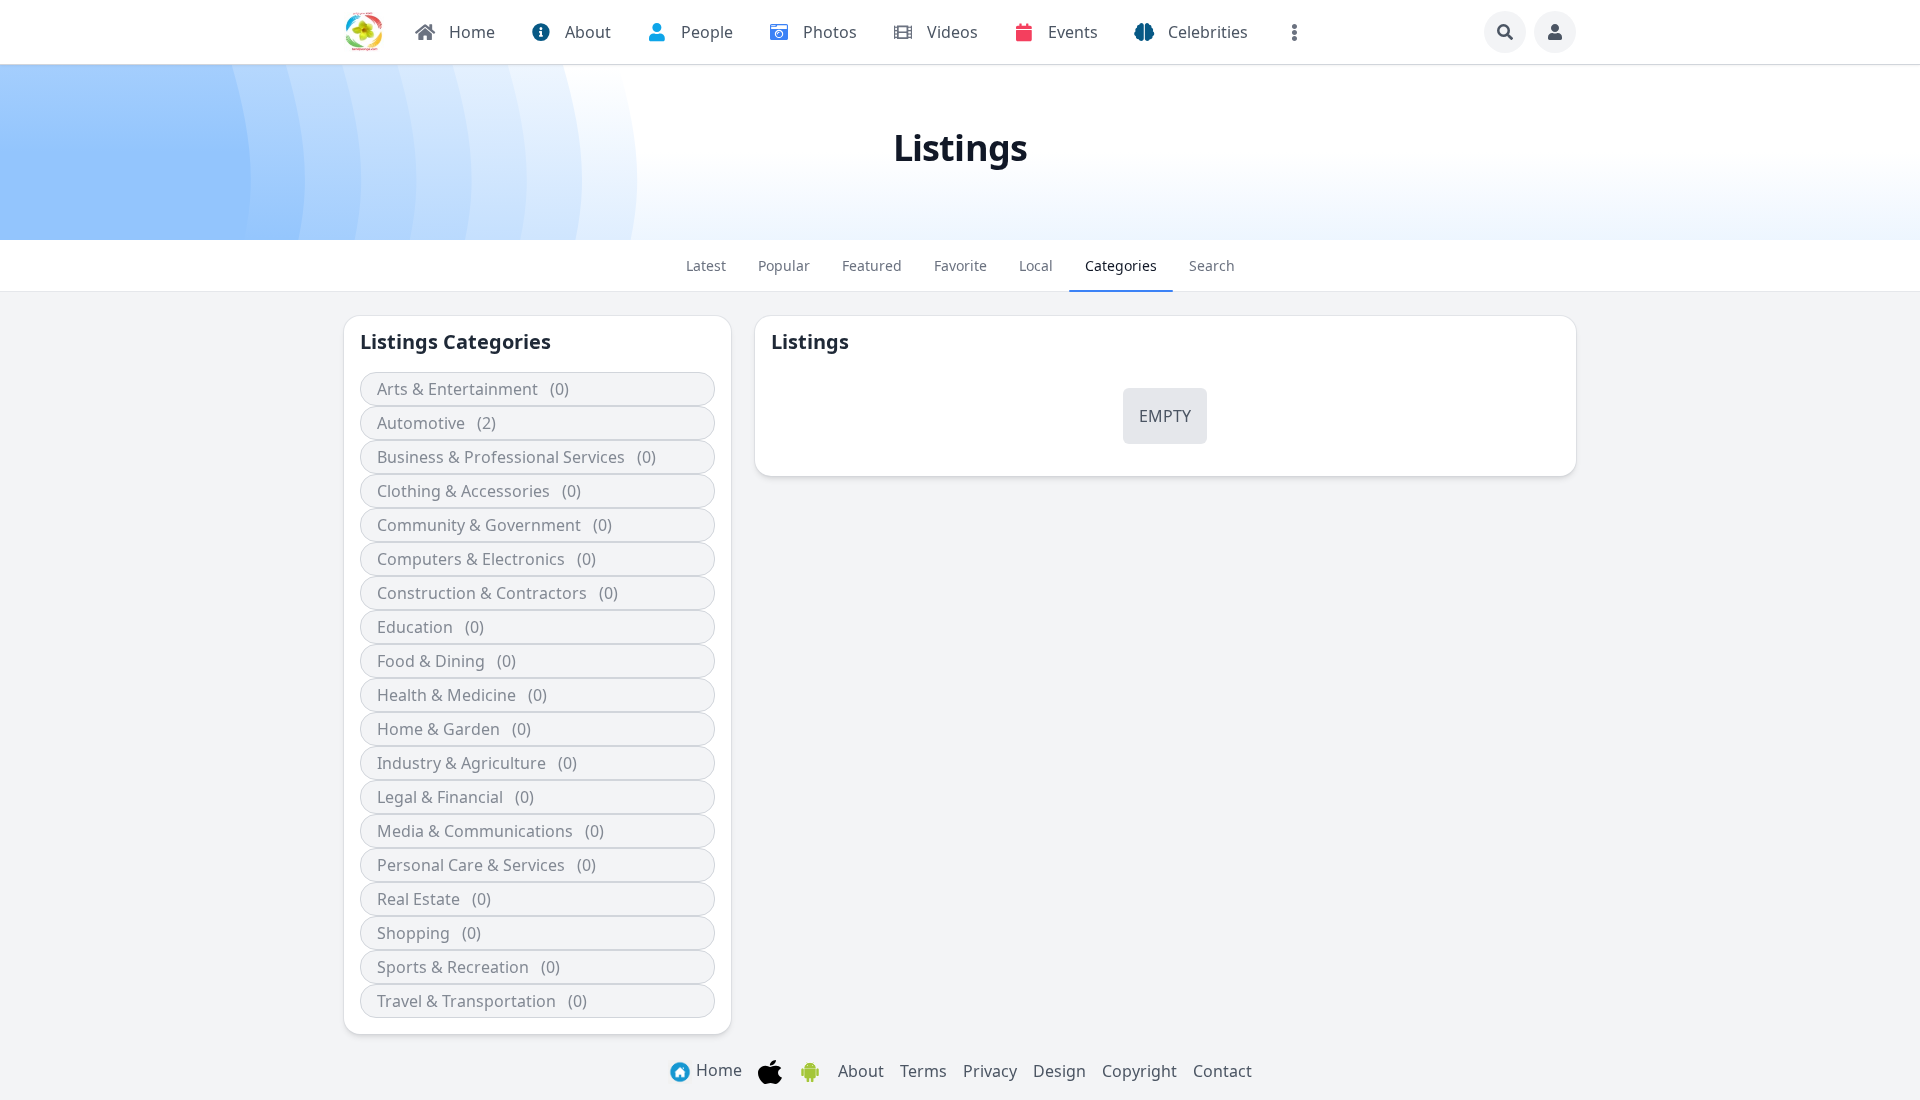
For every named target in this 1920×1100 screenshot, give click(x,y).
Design (1059, 1071)
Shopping (413, 933)
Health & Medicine (446, 695)
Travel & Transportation (466, 1001)
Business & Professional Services (501, 457)
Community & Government (479, 525)
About (861, 1071)
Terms (923, 1071)
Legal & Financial (440, 797)
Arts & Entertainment (457, 389)
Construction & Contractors (482, 593)
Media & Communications (475, 831)
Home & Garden (438, 729)
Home (717, 1070)
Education (415, 627)
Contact (1222, 1071)
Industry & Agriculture (461, 763)
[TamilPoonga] (364, 32)
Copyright (1139, 1071)
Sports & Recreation (453, 967)
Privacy (990, 1071)
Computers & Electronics (471, 559)
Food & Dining (431, 661)
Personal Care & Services (471, 865)
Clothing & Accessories (463, 491)
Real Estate (418, 899)
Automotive (421, 423)
